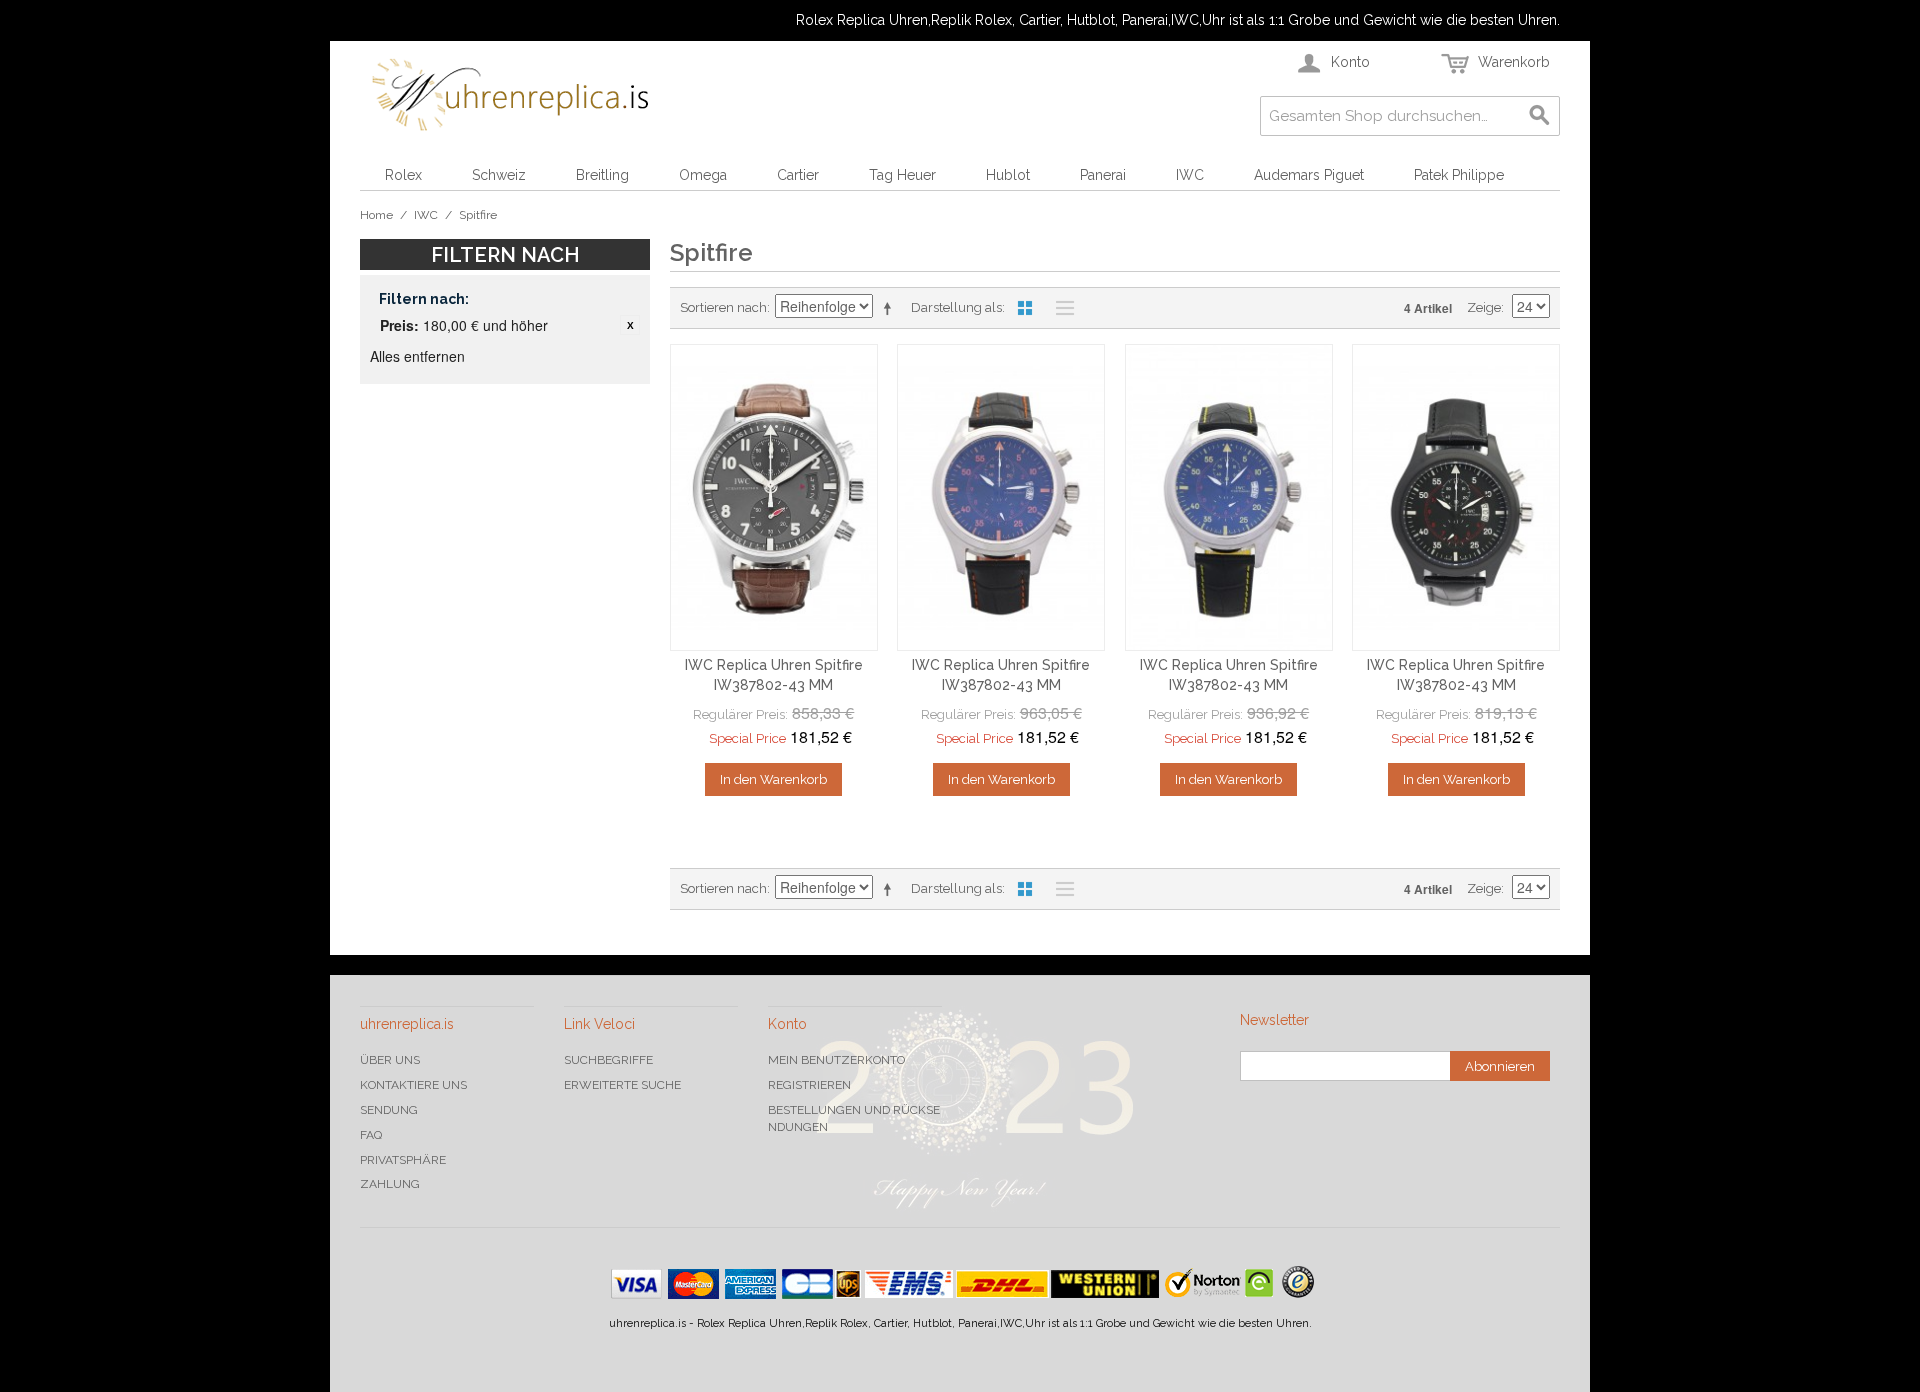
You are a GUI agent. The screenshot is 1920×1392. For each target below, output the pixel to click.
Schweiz (499, 175)
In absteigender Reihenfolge (891, 308)
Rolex (403, 175)
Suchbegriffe (608, 1060)
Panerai (1103, 175)
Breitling (602, 175)
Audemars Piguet (1309, 175)
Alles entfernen (417, 356)
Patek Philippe (1459, 175)
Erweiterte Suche (622, 1085)
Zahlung (390, 1184)
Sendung (389, 1110)
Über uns (390, 1060)
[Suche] (1540, 116)
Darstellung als (956, 307)
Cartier (798, 175)
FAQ (371, 1135)
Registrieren (809, 1085)
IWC (1190, 175)
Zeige (1484, 307)
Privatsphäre (403, 1160)
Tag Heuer (902, 175)
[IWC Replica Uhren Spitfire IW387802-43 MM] (774, 498)
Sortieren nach (723, 307)
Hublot (1008, 175)
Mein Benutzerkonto (836, 1060)
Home (376, 215)
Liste (1060, 308)
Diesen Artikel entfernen (630, 325)
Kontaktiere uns (413, 1085)
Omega (703, 175)
